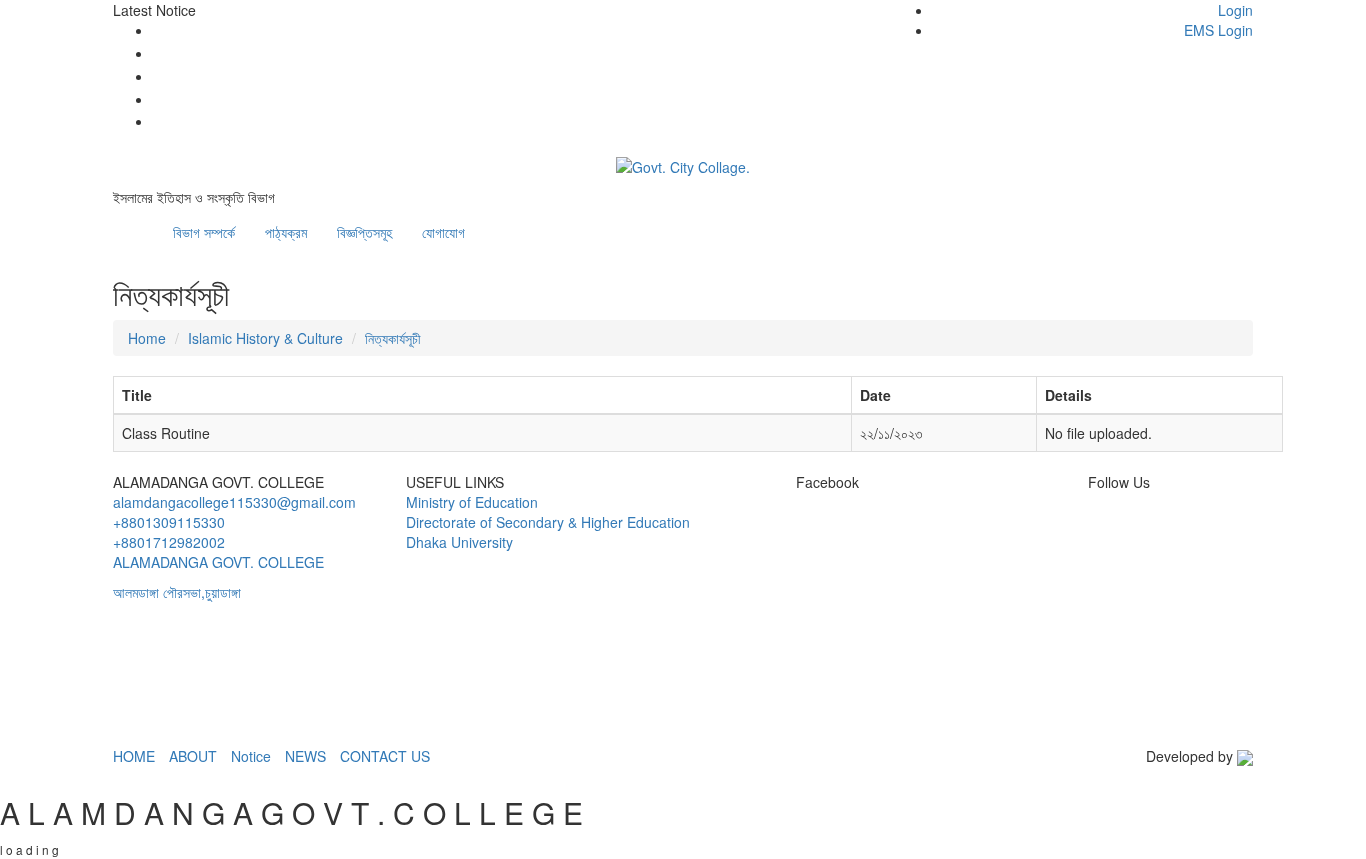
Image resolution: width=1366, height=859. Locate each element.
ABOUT (193, 756)
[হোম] (143, 222)
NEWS (305, 756)
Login (1235, 10)
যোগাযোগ (443, 232)
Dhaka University (459, 542)
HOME (134, 756)
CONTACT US (385, 756)
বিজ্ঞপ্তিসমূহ (364, 232)
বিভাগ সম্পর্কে (204, 232)
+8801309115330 (169, 522)
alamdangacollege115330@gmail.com (234, 502)
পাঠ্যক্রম (286, 232)
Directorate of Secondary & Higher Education (548, 522)
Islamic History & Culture (265, 338)
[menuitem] (1073, 20)
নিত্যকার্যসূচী (393, 338)
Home (147, 338)
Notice (251, 756)
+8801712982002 (169, 542)
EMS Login (1218, 30)
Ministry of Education (472, 502)
